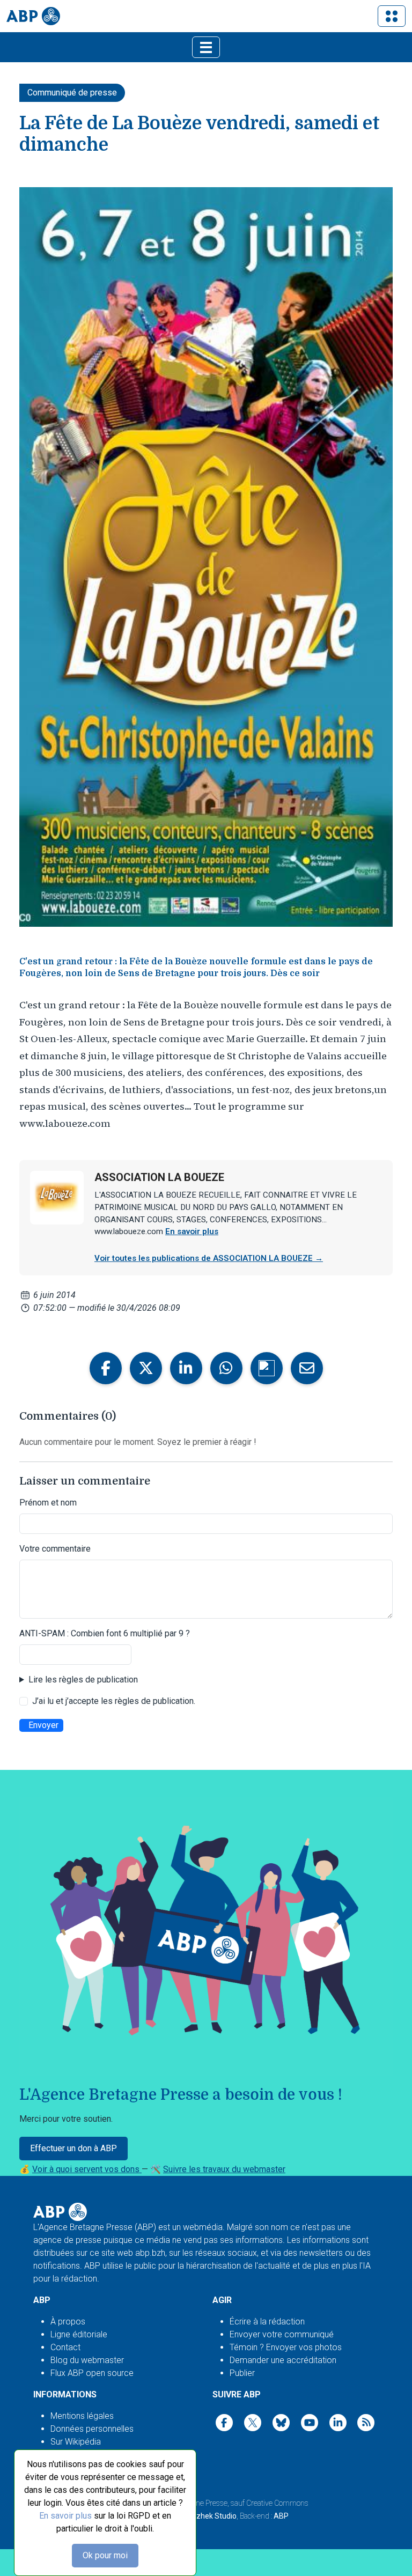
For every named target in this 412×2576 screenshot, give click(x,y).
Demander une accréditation (283, 2360)
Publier (242, 2373)
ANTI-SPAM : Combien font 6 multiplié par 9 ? (105, 1633)
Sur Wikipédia (76, 2442)
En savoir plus (65, 2516)
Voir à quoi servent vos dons (87, 2169)
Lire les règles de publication (83, 1680)
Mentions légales (82, 2416)
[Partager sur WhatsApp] (226, 1368)
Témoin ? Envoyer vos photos (286, 2347)
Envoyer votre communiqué (282, 2334)
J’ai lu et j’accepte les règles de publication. (114, 1701)
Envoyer (43, 1725)
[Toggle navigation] (392, 16)
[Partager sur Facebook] (106, 1368)
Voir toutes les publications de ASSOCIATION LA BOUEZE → (209, 1258)
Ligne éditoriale (79, 2334)
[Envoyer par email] (307, 1368)
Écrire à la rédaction (267, 2322)
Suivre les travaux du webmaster (224, 2169)
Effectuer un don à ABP (73, 2148)
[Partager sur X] (146, 1368)
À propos (68, 2322)
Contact (65, 2347)
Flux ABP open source (92, 2373)
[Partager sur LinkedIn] (186, 1368)
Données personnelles (92, 2429)
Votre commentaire (55, 1549)
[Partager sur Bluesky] (267, 1368)
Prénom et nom (48, 1503)
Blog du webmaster (87, 2360)
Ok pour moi (105, 2555)
